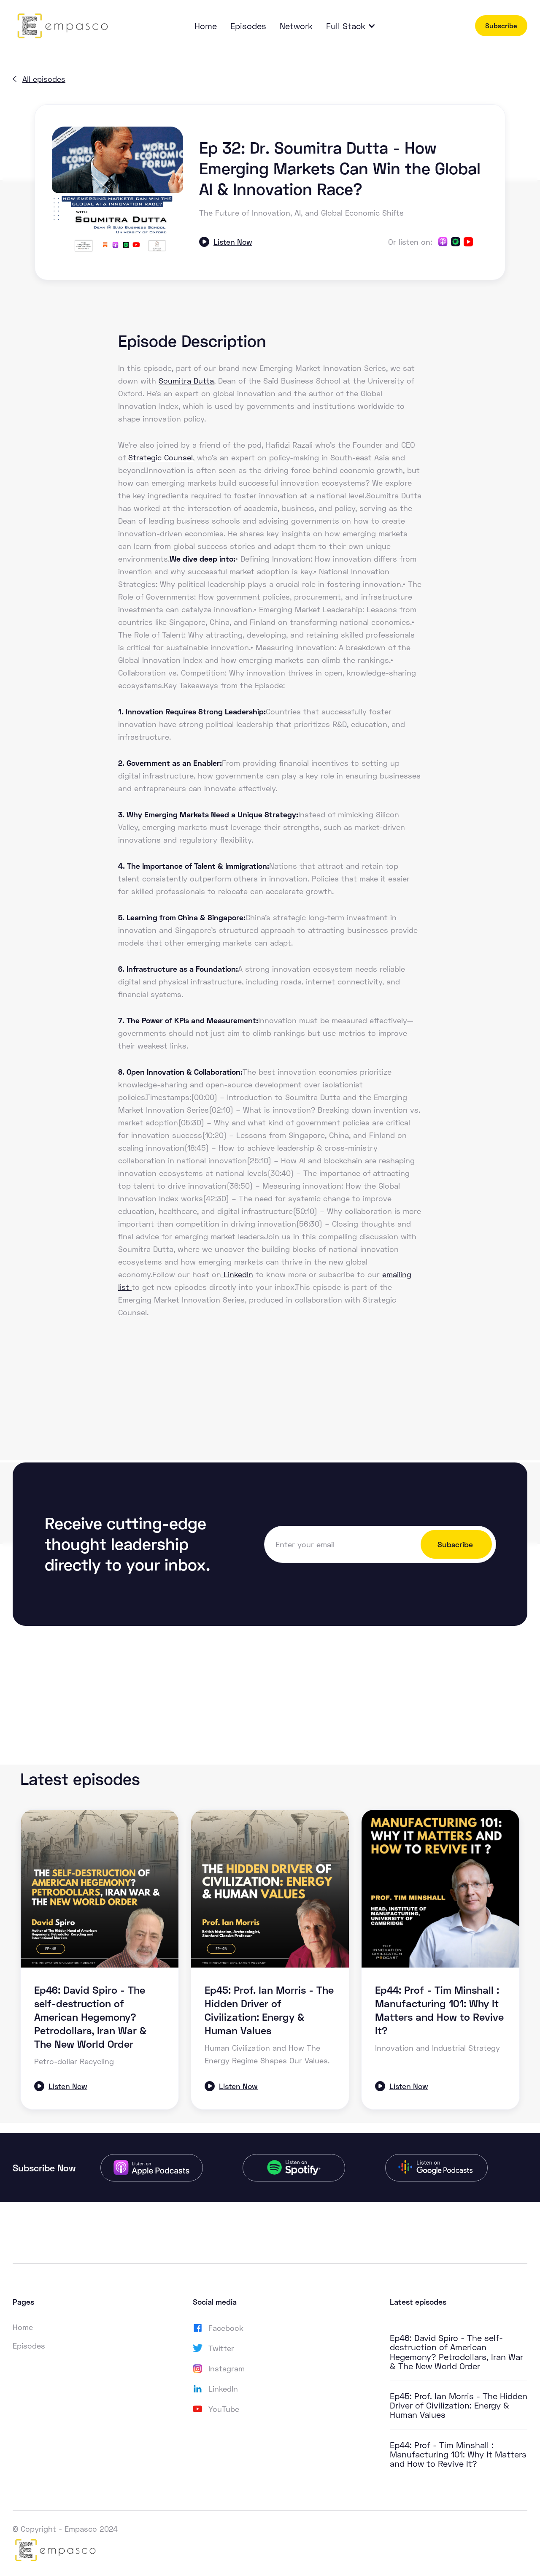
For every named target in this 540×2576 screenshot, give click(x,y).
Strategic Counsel (161, 457)
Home (206, 26)
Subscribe (501, 26)
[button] (355, 26)
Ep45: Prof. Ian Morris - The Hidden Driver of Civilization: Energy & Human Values (459, 2405)
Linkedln (237, 1274)
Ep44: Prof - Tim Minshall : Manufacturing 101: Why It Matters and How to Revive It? (458, 2454)
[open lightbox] (117, 192)
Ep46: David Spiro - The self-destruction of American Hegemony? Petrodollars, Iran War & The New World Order (456, 2352)
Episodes (248, 26)
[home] (61, 26)
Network (296, 26)
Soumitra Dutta (186, 381)
